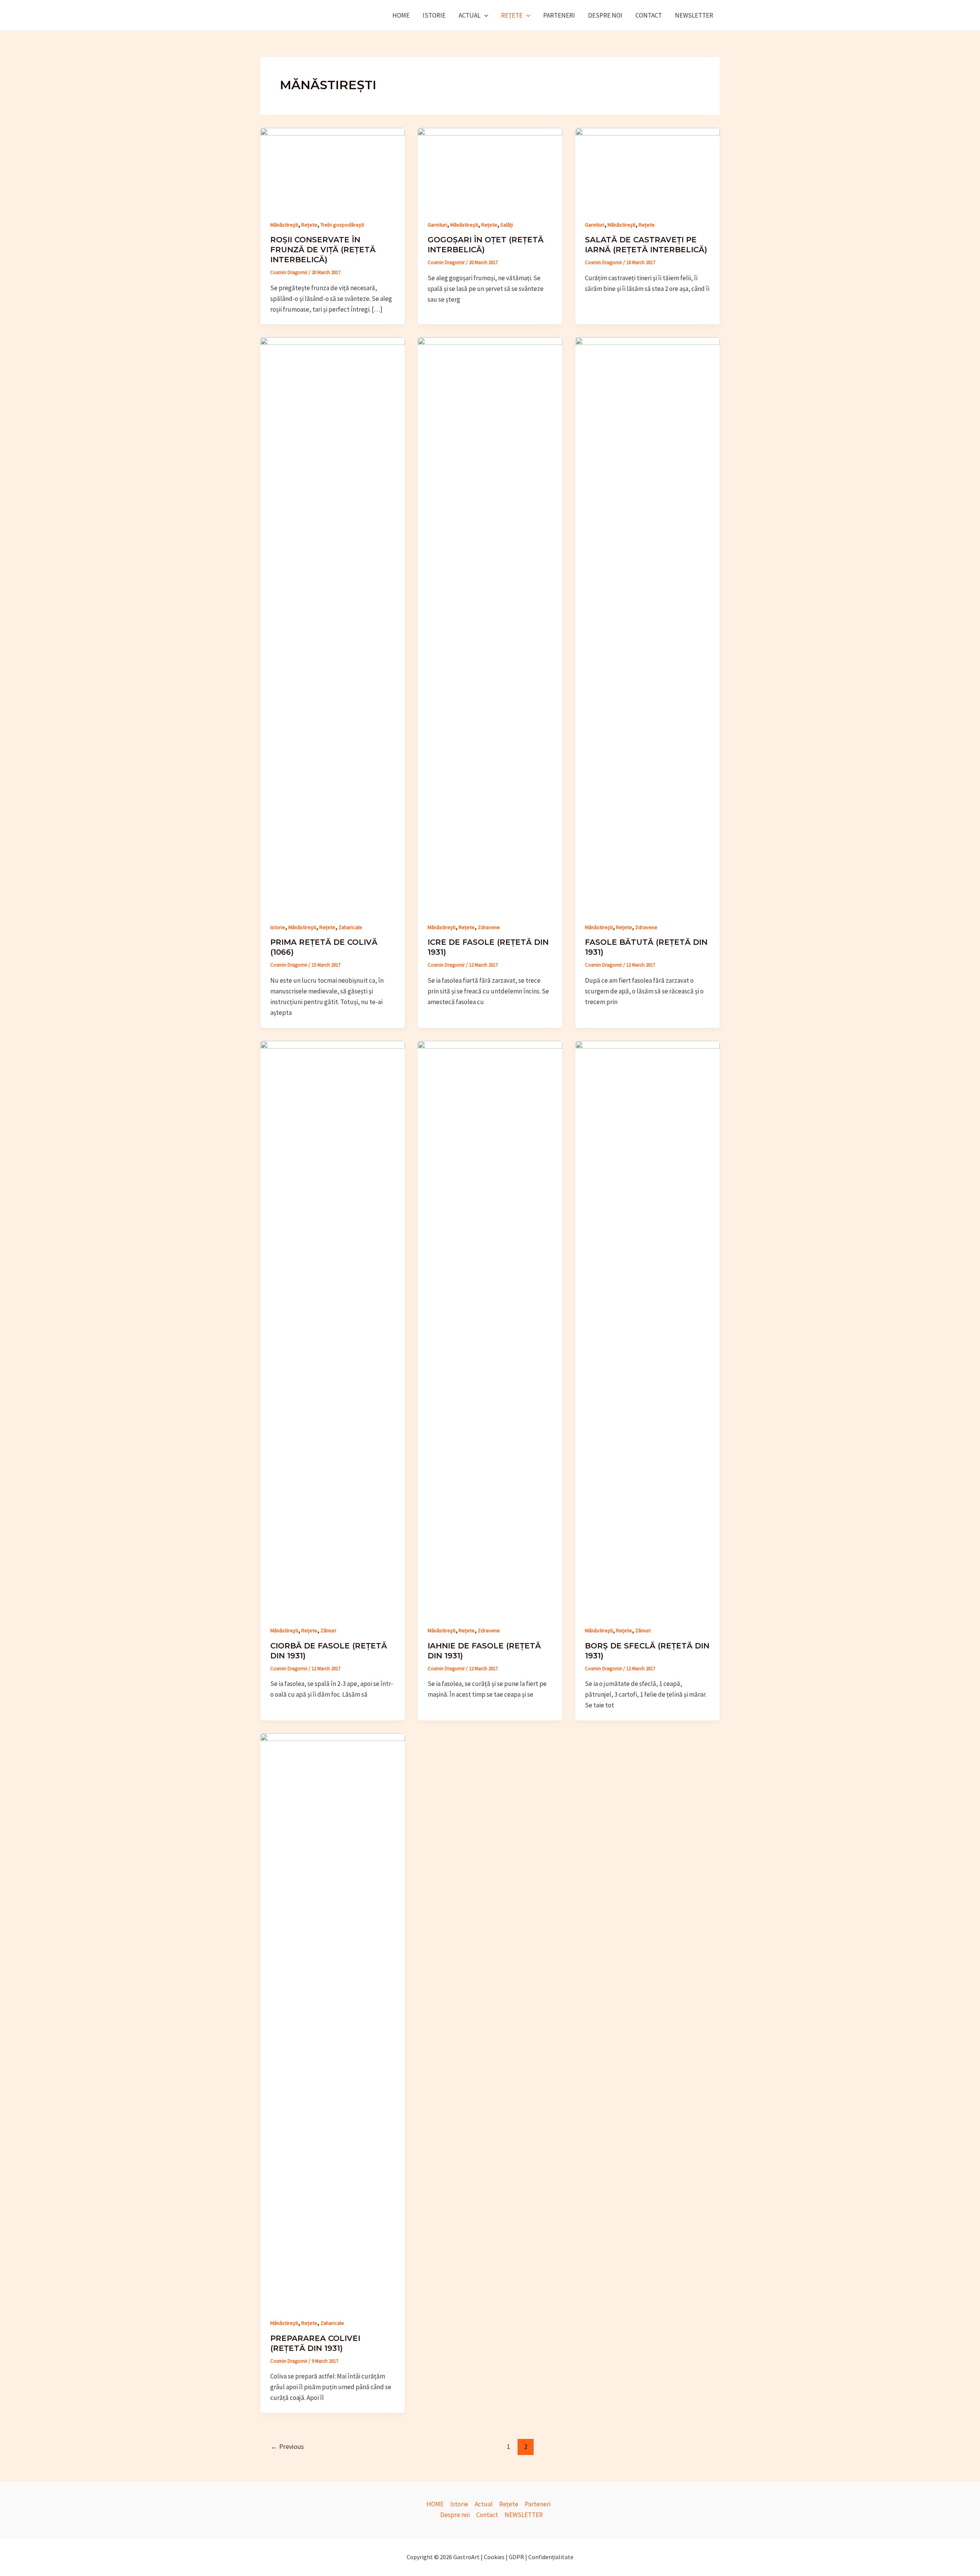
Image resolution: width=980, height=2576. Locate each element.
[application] (484, 15)
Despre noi (605, 15)
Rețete (512, 15)
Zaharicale (350, 927)
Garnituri (437, 225)
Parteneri (559, 15)
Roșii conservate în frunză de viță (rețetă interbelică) (323, 250)
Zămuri (328, 1630)
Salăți (507, 225)
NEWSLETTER (694, 15)
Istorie (434, 15)
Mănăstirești (284, 225)
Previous (287, 2446)
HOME (401, 15)
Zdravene (489, 927)
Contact (649, 15)
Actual (470, 15)
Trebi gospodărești (342, 225)
